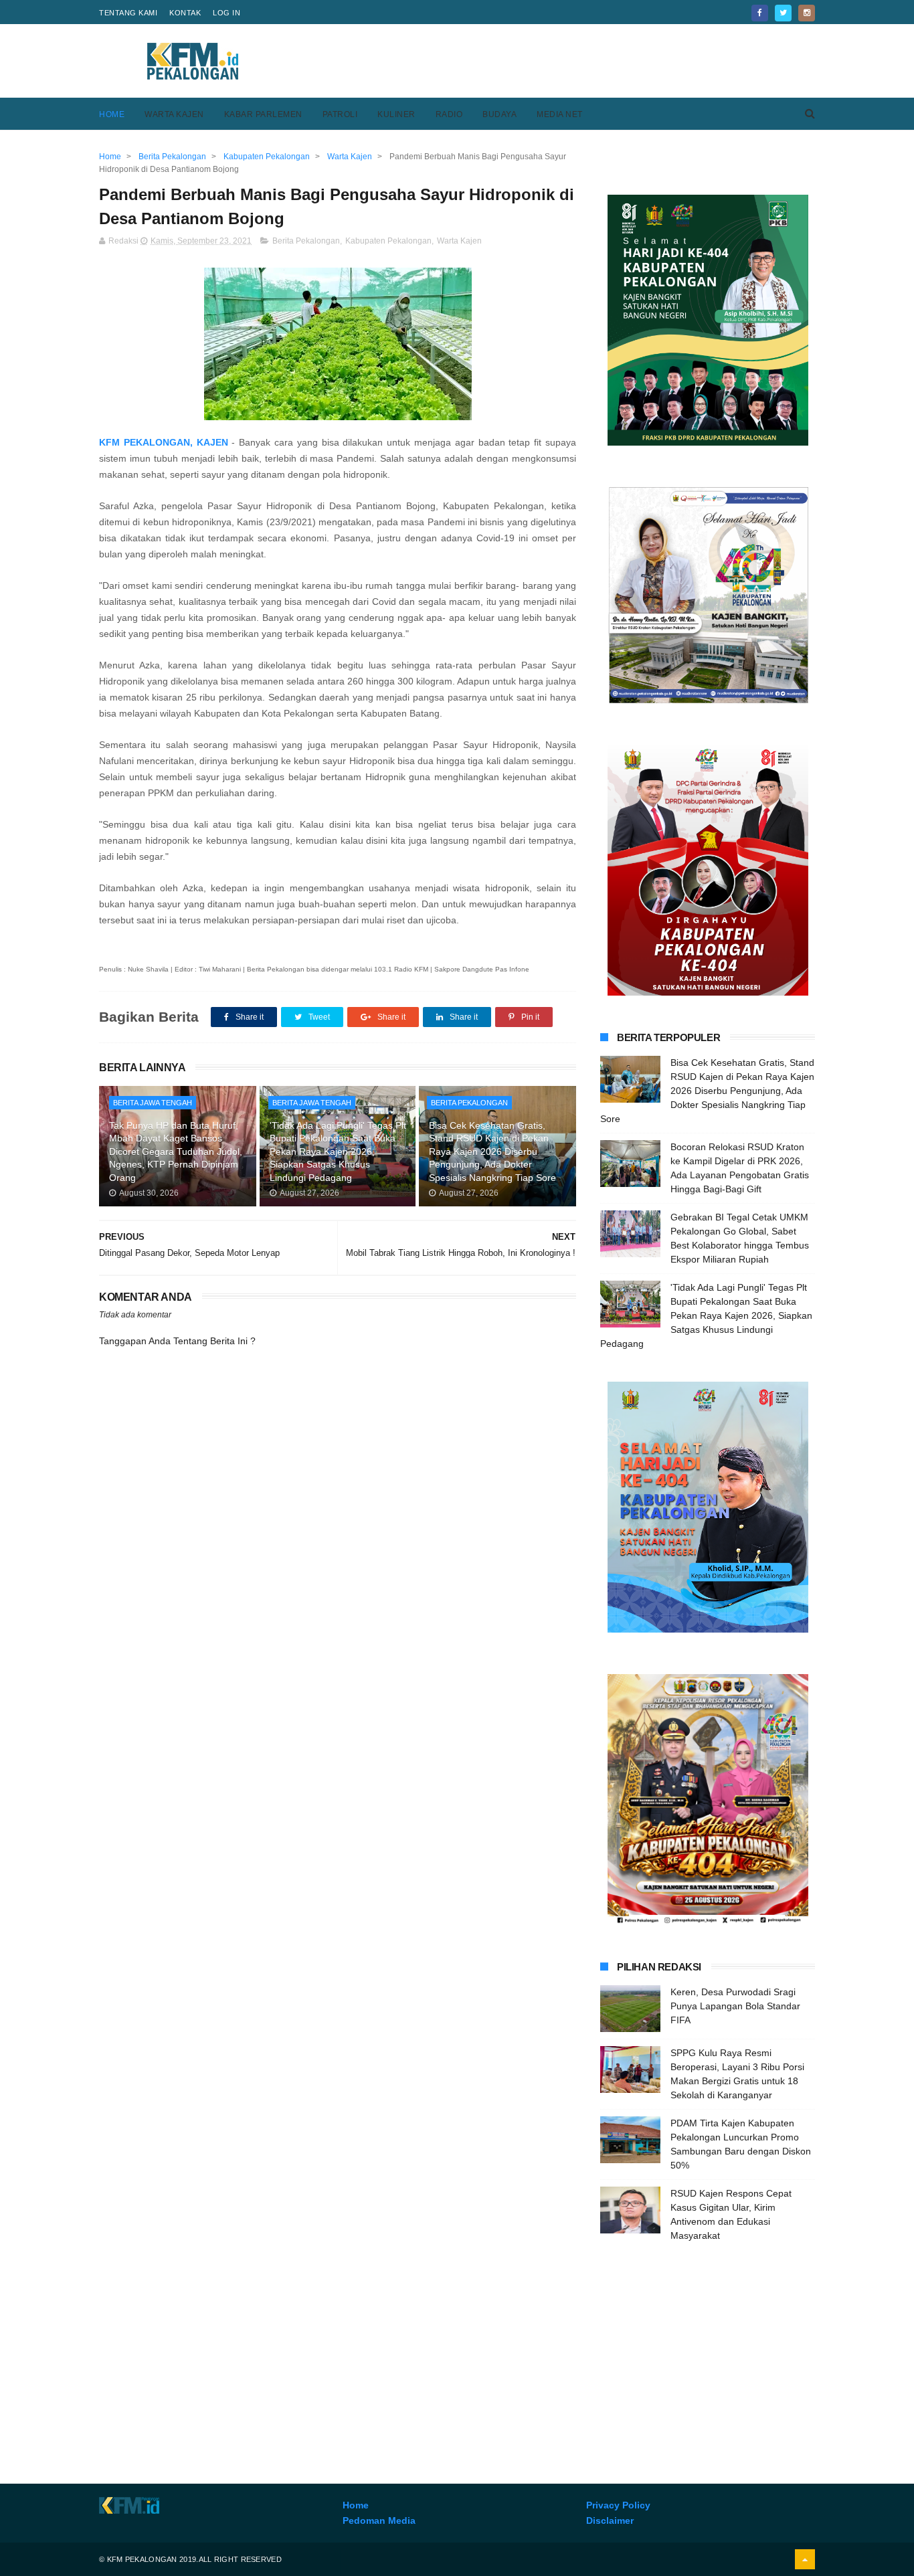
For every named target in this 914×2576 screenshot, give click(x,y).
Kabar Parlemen (263, 114)
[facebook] (760, 13)
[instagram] (807, 13)
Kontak (185, 13)
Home (112, 114)
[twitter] (783, 13)
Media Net (560, 114)
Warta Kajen (174, 114)
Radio (449, 114)
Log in (226, 13)
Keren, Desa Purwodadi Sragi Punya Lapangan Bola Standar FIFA (735, 2006)
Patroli (340, 114)
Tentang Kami (128, 13)
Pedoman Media (379, 2520)
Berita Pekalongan (306, 241)
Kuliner (396, 114)
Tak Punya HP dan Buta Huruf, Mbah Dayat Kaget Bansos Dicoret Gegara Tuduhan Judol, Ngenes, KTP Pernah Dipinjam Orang (176, 1152)
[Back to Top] (805, 2559)
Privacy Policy (618, 2505)
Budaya (499, 114)
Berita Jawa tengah (153, 1103)
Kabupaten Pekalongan (388, 241)
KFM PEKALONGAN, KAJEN (164, 442)
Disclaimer (610, 2520)
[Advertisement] (571, 61)
